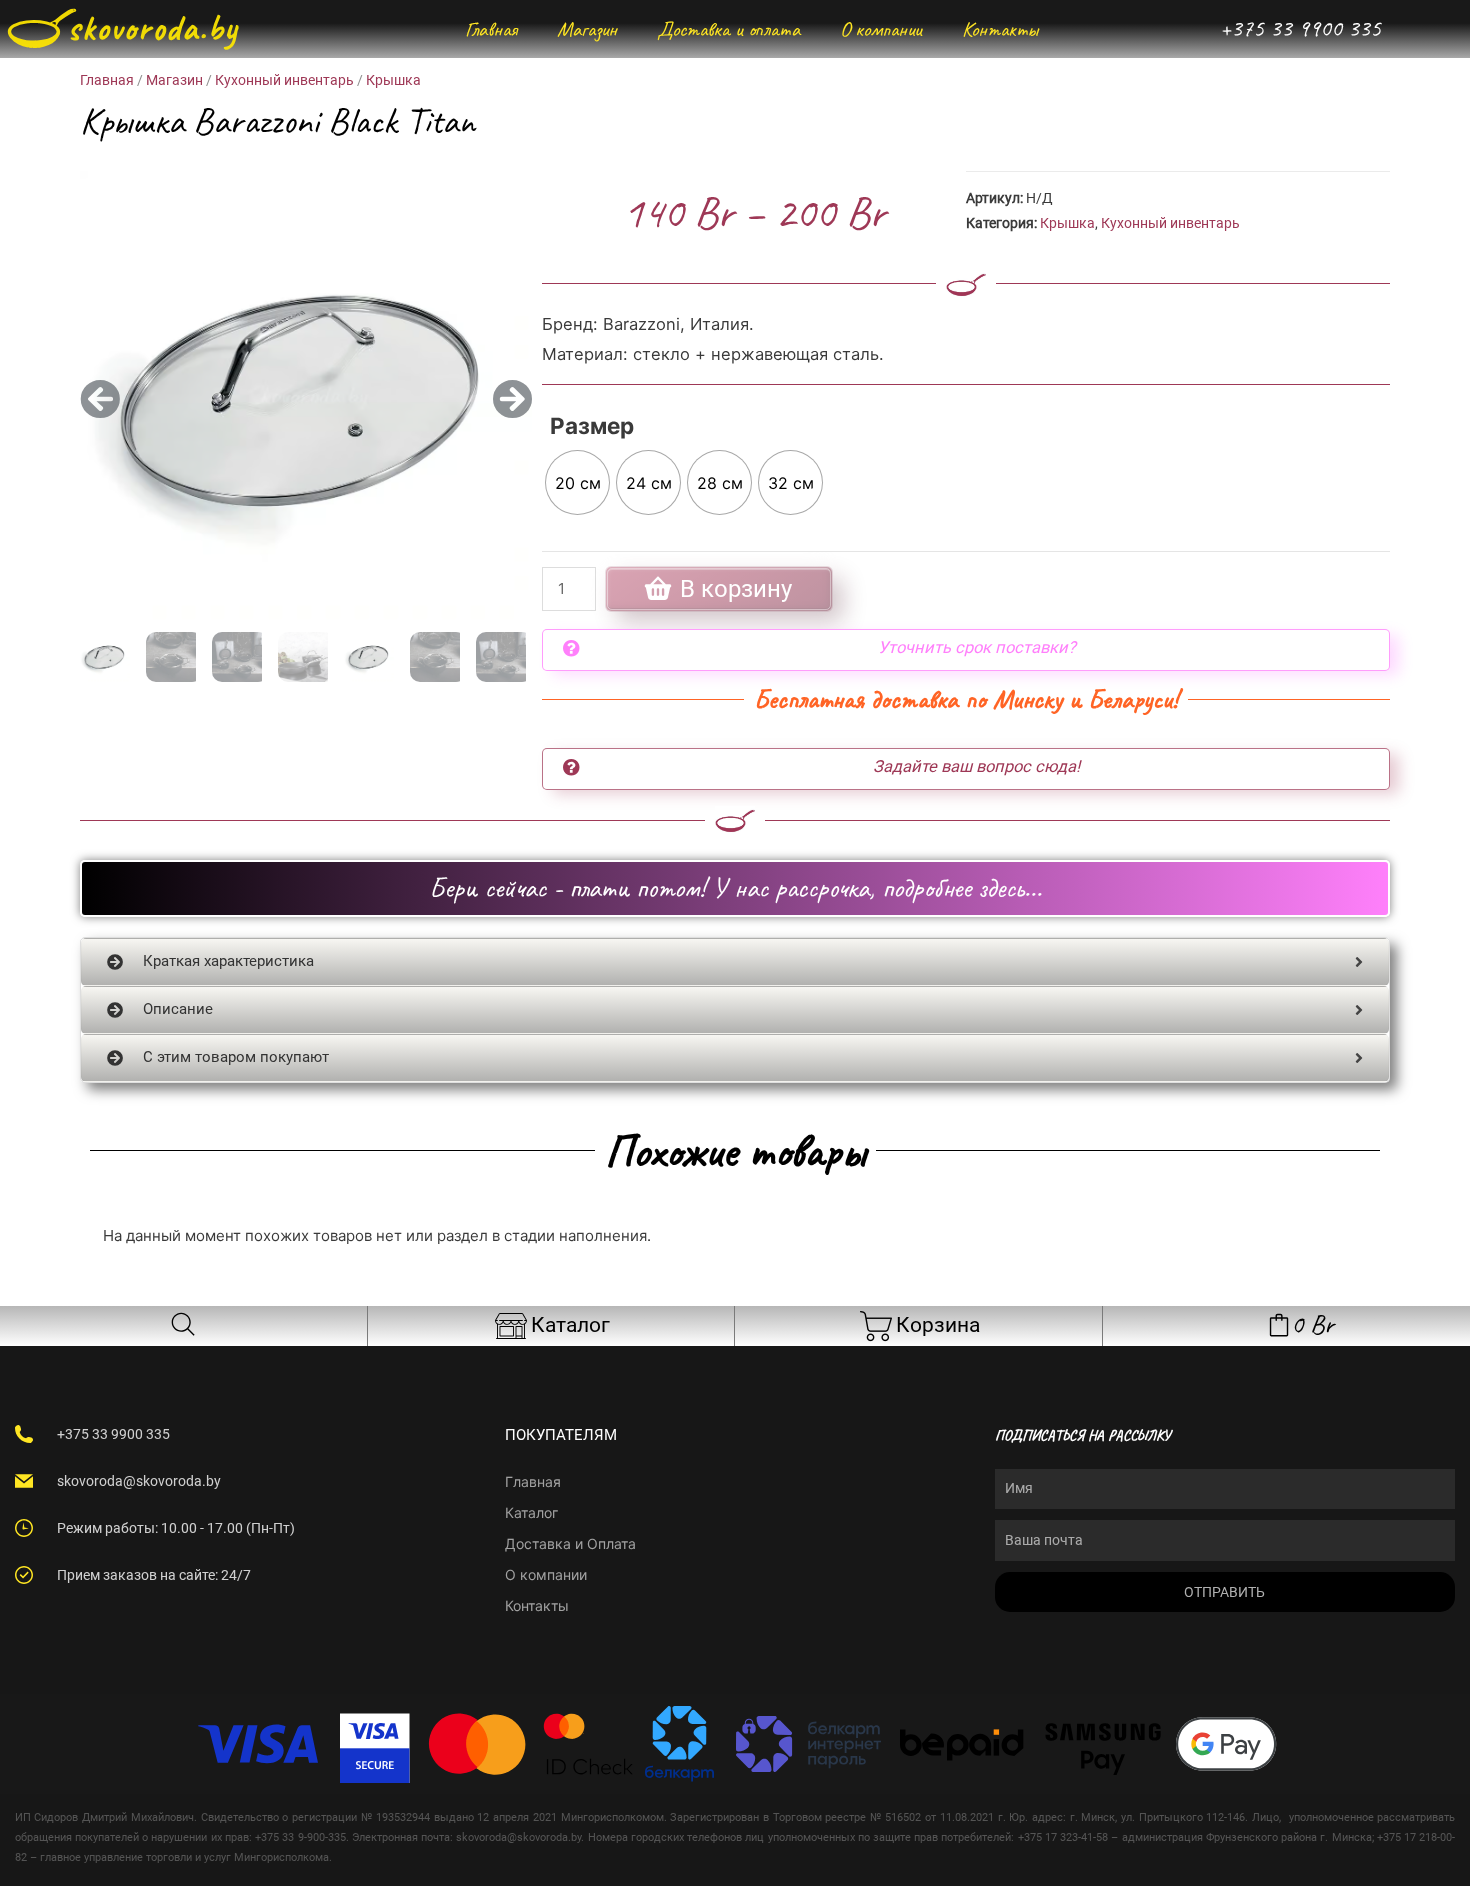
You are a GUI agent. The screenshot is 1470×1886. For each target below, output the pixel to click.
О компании (881, 29)
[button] (100, 399)
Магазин (587, 29)
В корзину (736, 589)
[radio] (577, 482)
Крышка (393, 80)
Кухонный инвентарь (284, 80)
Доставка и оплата (728, 29)
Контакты (1000, 29)
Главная (491, 29)
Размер (592, 425)
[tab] (735, 962)
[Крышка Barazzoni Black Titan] (306, 399)
